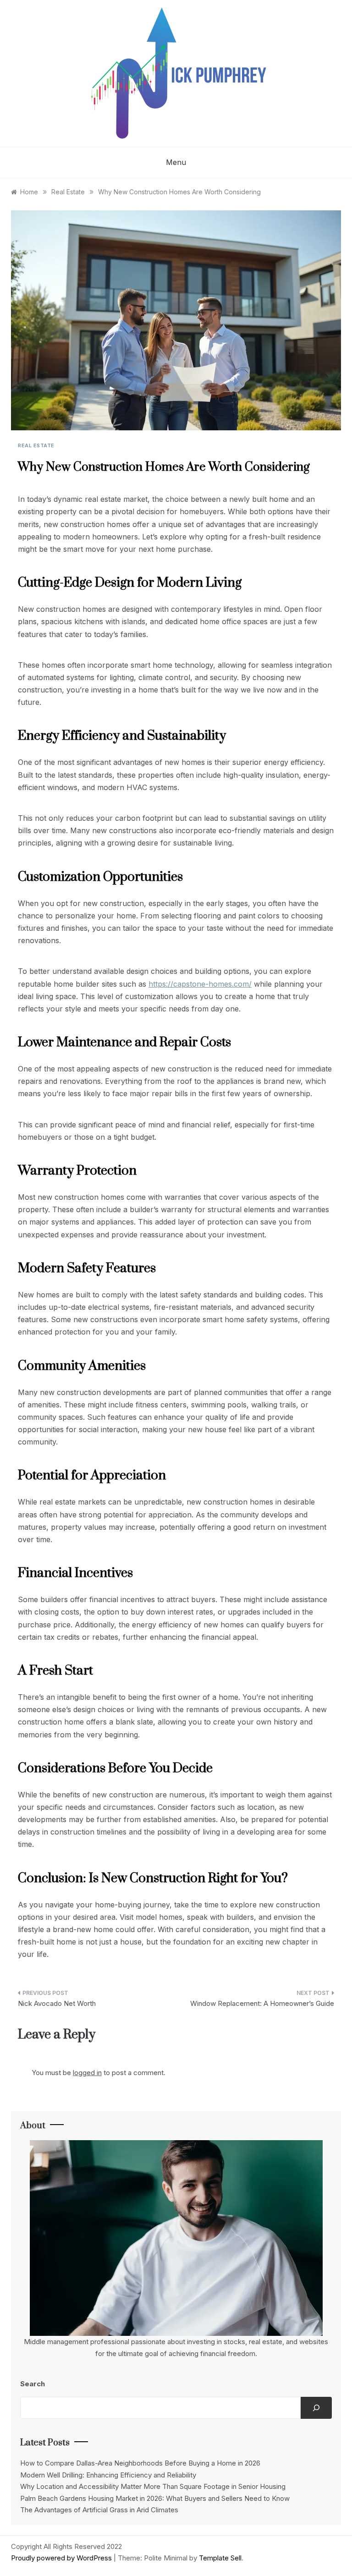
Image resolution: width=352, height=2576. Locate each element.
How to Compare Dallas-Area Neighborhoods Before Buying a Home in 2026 (140, 2463)
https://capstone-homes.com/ (200, 984)
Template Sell (220, 2558)
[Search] (316, 2408)
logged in (87, 2073)
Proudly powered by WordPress (62, 2558)
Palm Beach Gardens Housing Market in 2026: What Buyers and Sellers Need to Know (155, 2498)
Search (33, 2384)
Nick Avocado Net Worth (57, 2003)
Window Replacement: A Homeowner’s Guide (262, 2003)
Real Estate (36, 445)
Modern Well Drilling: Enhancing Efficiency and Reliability (108, 2475)
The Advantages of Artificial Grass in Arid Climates (99, 2510)
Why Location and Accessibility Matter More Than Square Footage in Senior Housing (153, 2486)
